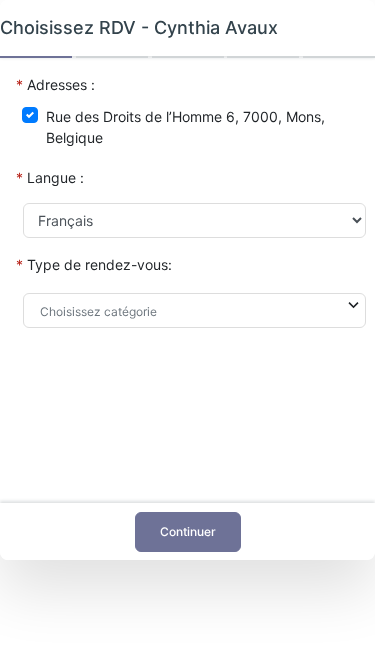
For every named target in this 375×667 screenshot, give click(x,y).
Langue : (55, 177)
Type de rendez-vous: (99, 264)
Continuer (188, 531)
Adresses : (61, 84)
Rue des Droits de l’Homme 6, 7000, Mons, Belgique (185, 127)
